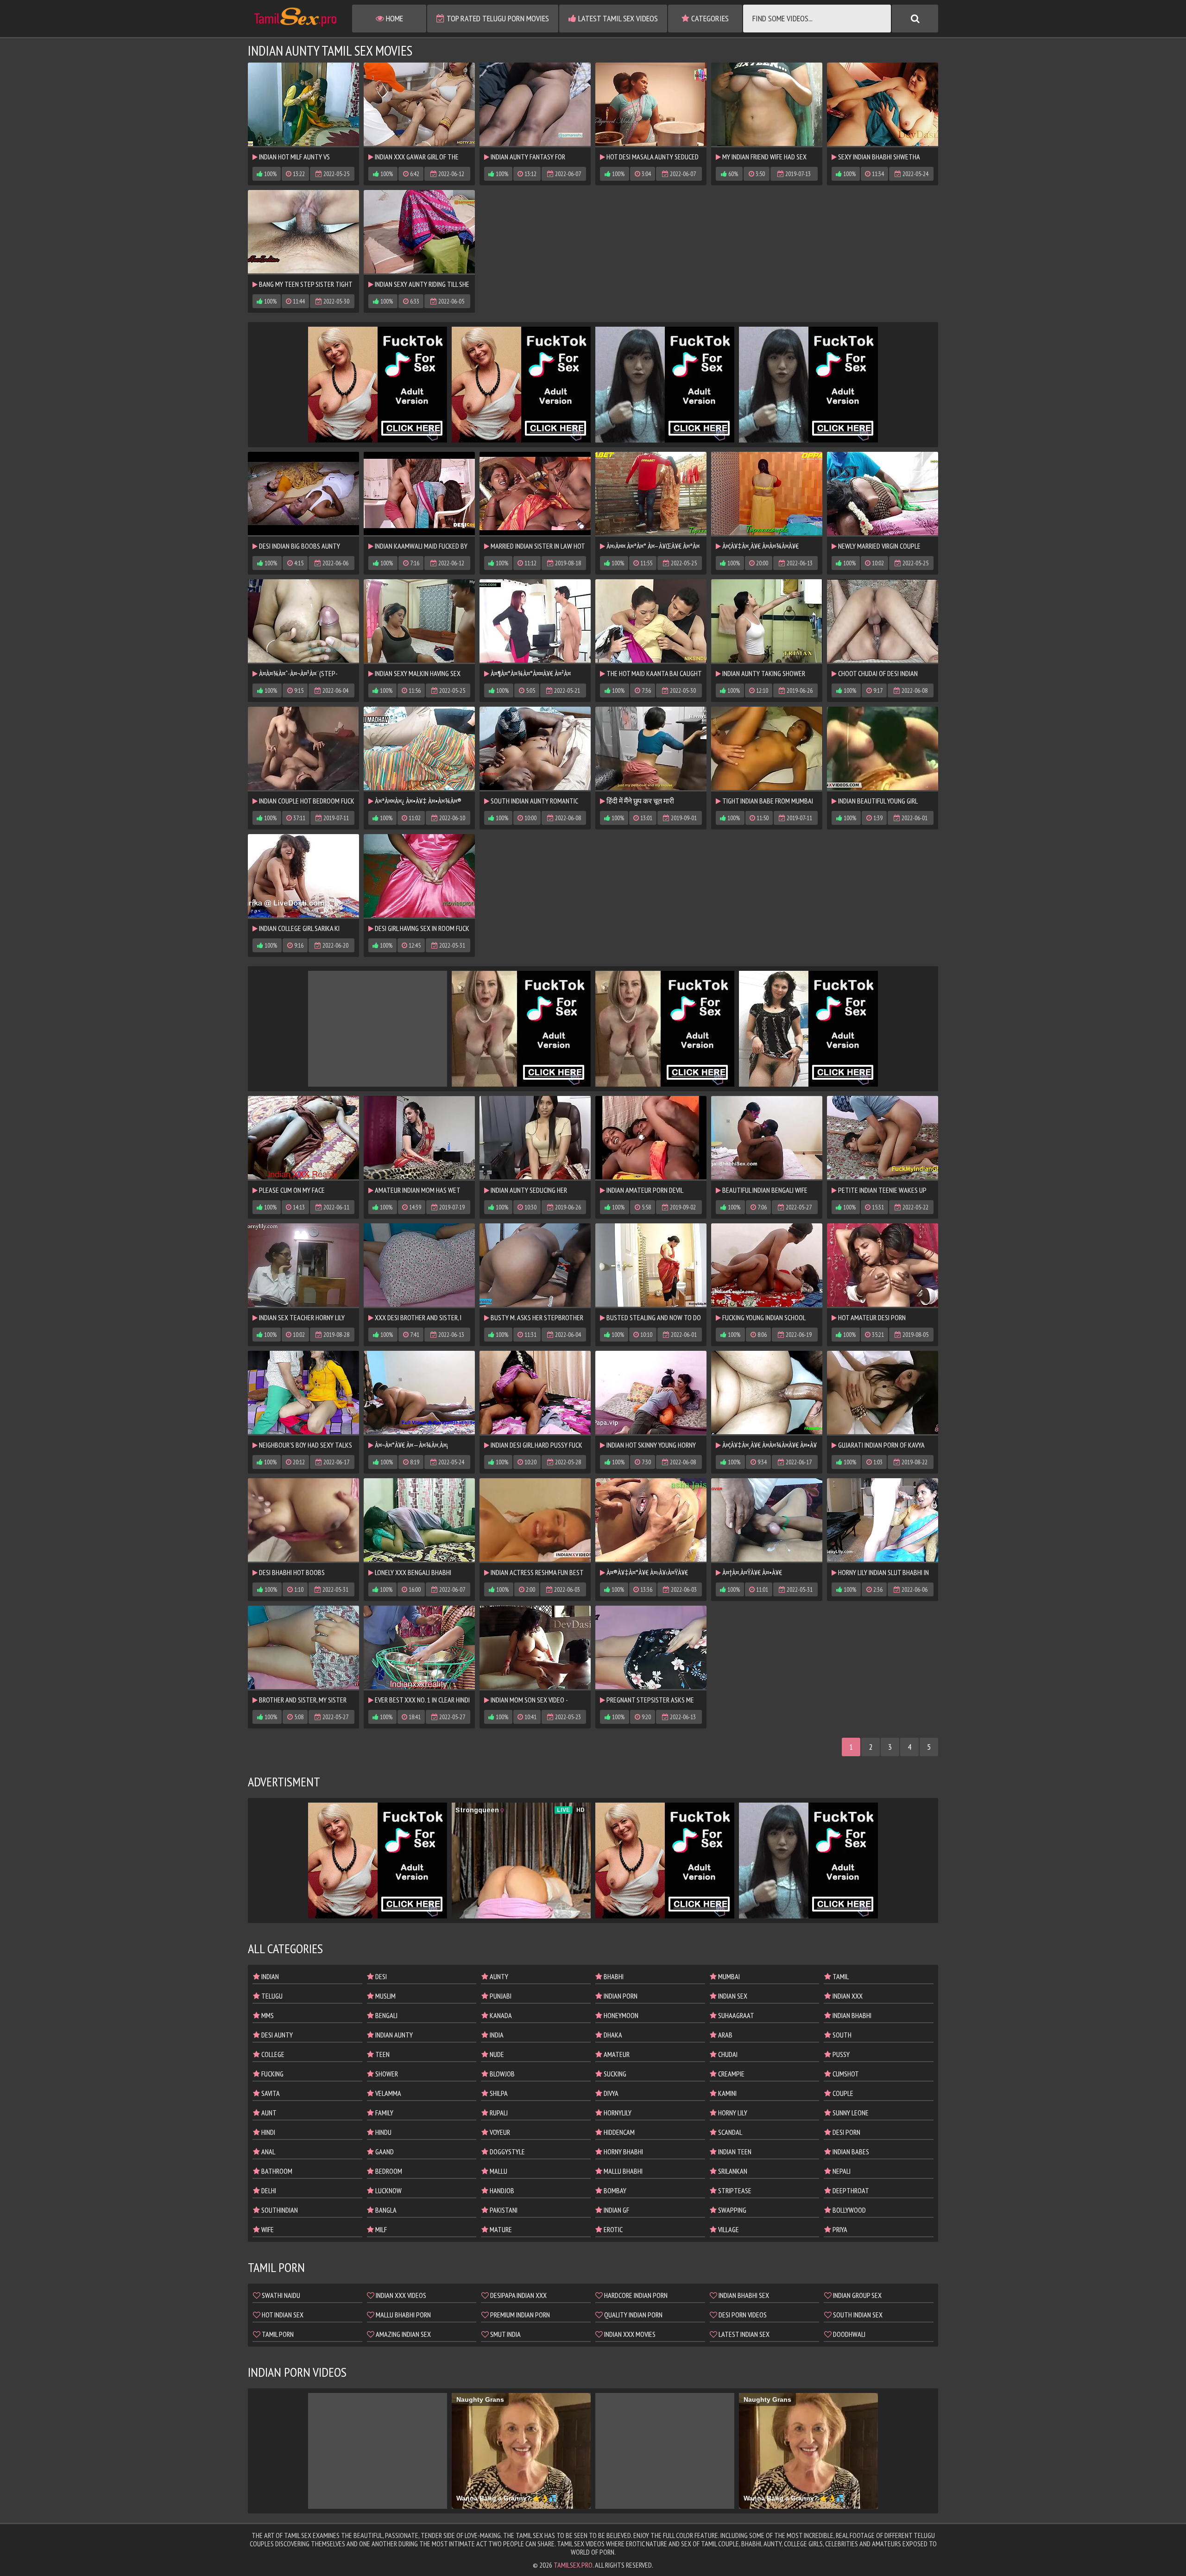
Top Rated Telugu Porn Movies (497, 18)
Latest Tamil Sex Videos (617, 18)
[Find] (915, 19)
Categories (709, 18)
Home (394, 18)
